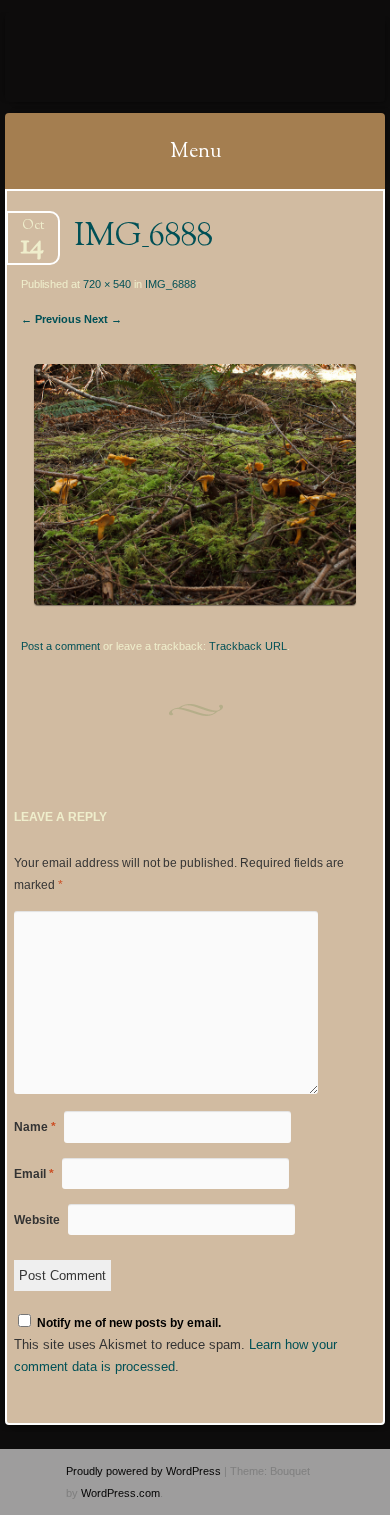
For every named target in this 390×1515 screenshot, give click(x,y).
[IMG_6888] (194, 600)
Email (34, 1174)
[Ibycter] (161, 57)
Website (37, 1220)
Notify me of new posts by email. (129, 1323)
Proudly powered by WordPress (143, 1471)
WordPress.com (120, 1493)
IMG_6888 (170, 284)
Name (35, 1127)
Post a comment (60, 646)
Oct (32, 231)
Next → (103, 319)
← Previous (51, 319)
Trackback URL (248, 646)
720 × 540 (107, 284)
